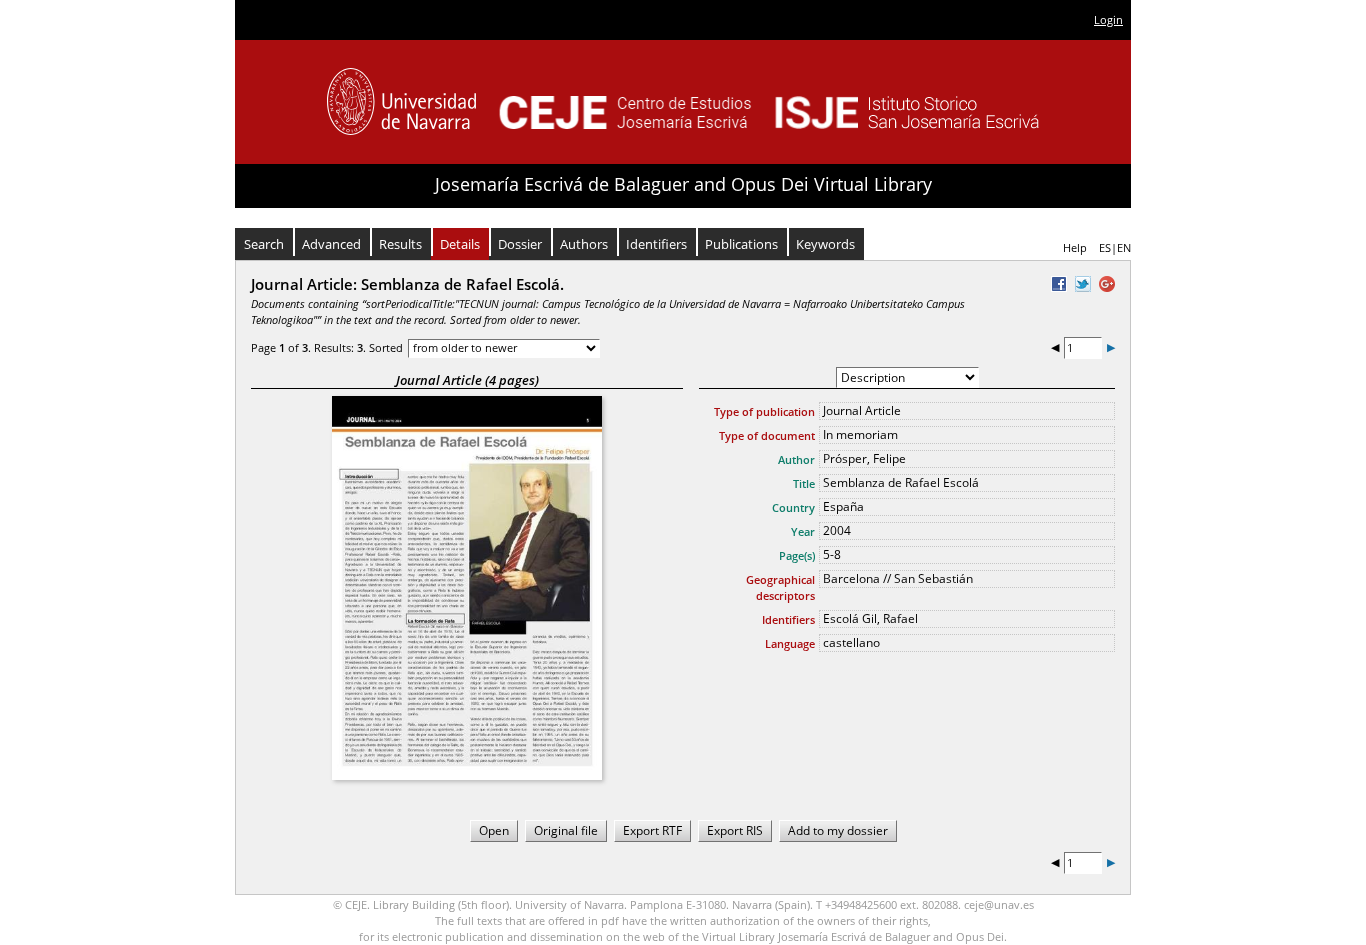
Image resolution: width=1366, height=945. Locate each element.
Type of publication (764, 411)
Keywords (825, 244)
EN (1124, 247)
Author (796, 459)
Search (264, 244)
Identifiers (656, 244)
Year (803, 531)
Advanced (331, 244)
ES (1105, 247)
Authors (584, 244)
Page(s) (797, 555)
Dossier (520, 244)
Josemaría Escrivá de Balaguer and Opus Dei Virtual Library (683, 184)
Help (1075, 247)
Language (790, 643)
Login (1108, 19)
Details (460, 244)
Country (793, 507)
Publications (741, 244)
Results (400, 244)
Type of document (767, 435)
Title (804, 483)
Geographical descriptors (780, 587)
